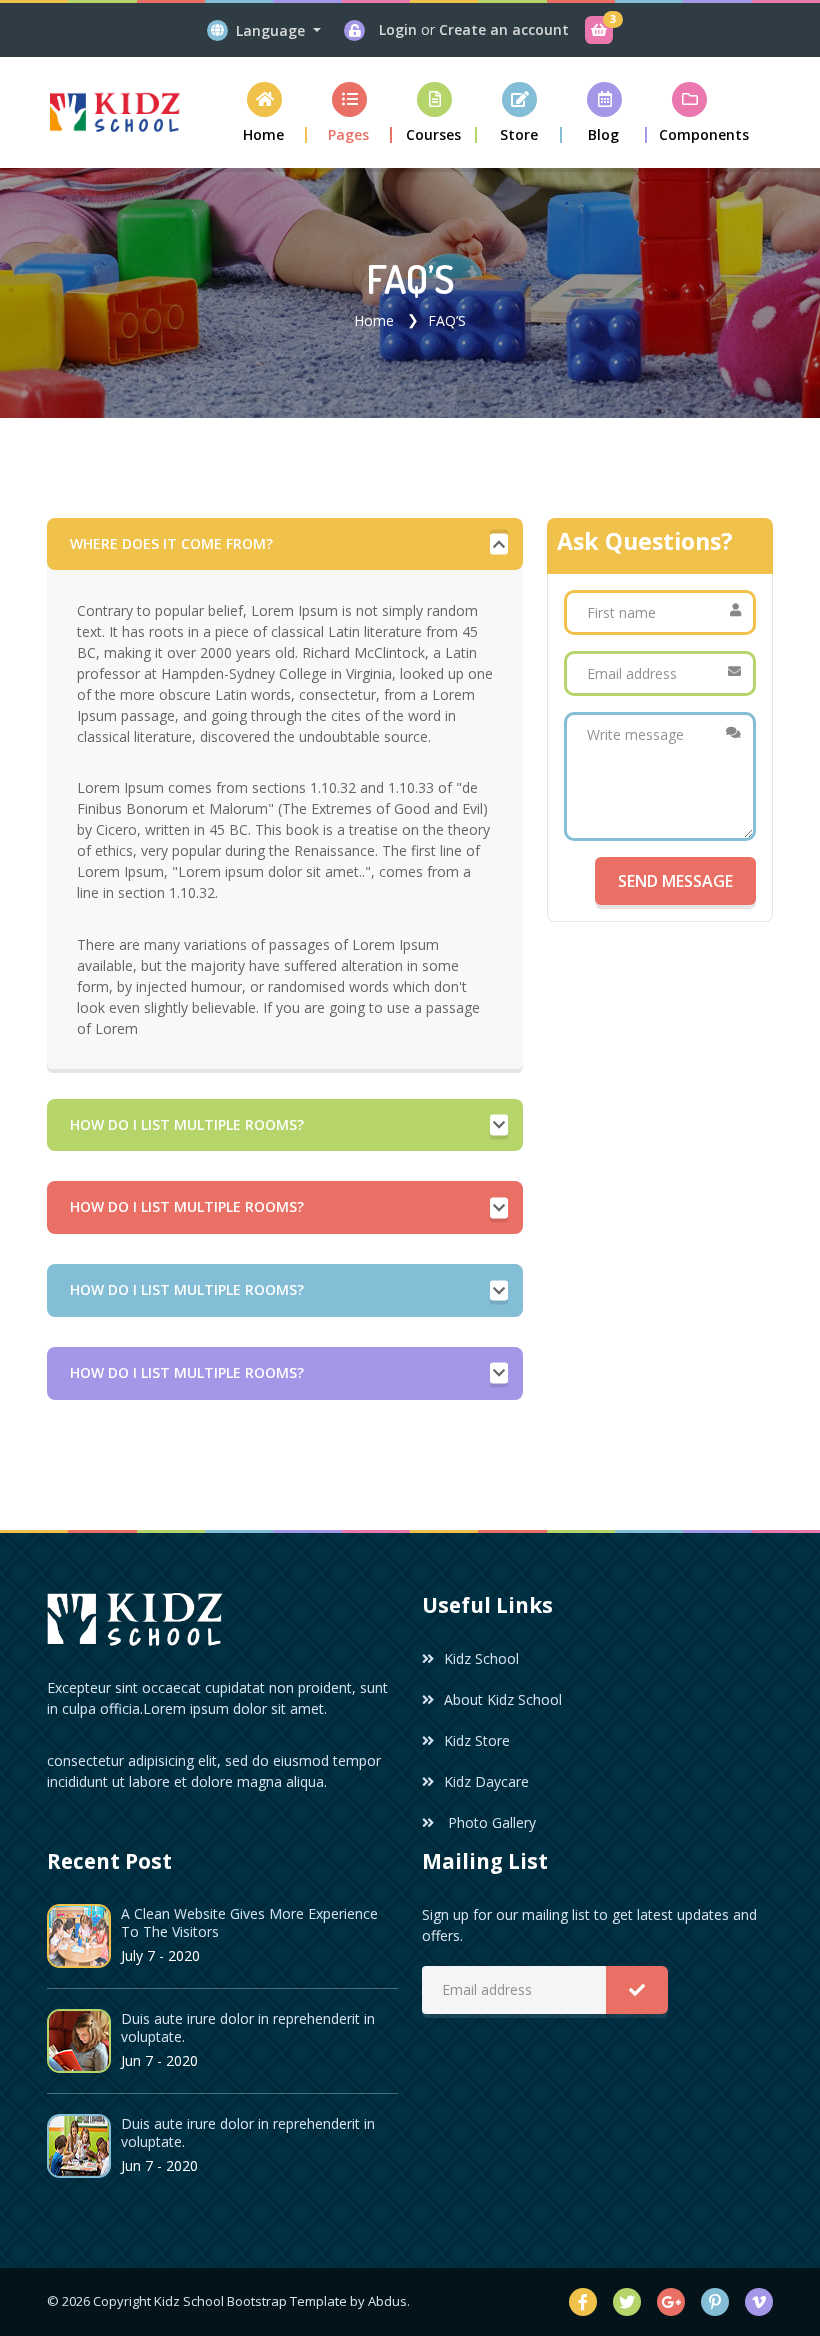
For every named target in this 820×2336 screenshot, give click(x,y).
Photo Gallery (490, 1822)
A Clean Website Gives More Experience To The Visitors (249, 1922)
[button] (349, 112)
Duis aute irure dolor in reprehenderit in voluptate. (248, 2027)
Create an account (504, 29)
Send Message (675, 881)
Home (374, 320)
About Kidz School (503, 1699)
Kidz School (481, 1658)
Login (400, 29)
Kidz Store (477, 1740)
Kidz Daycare (486, 1781)
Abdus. (389, 2301)
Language (272, 30)
